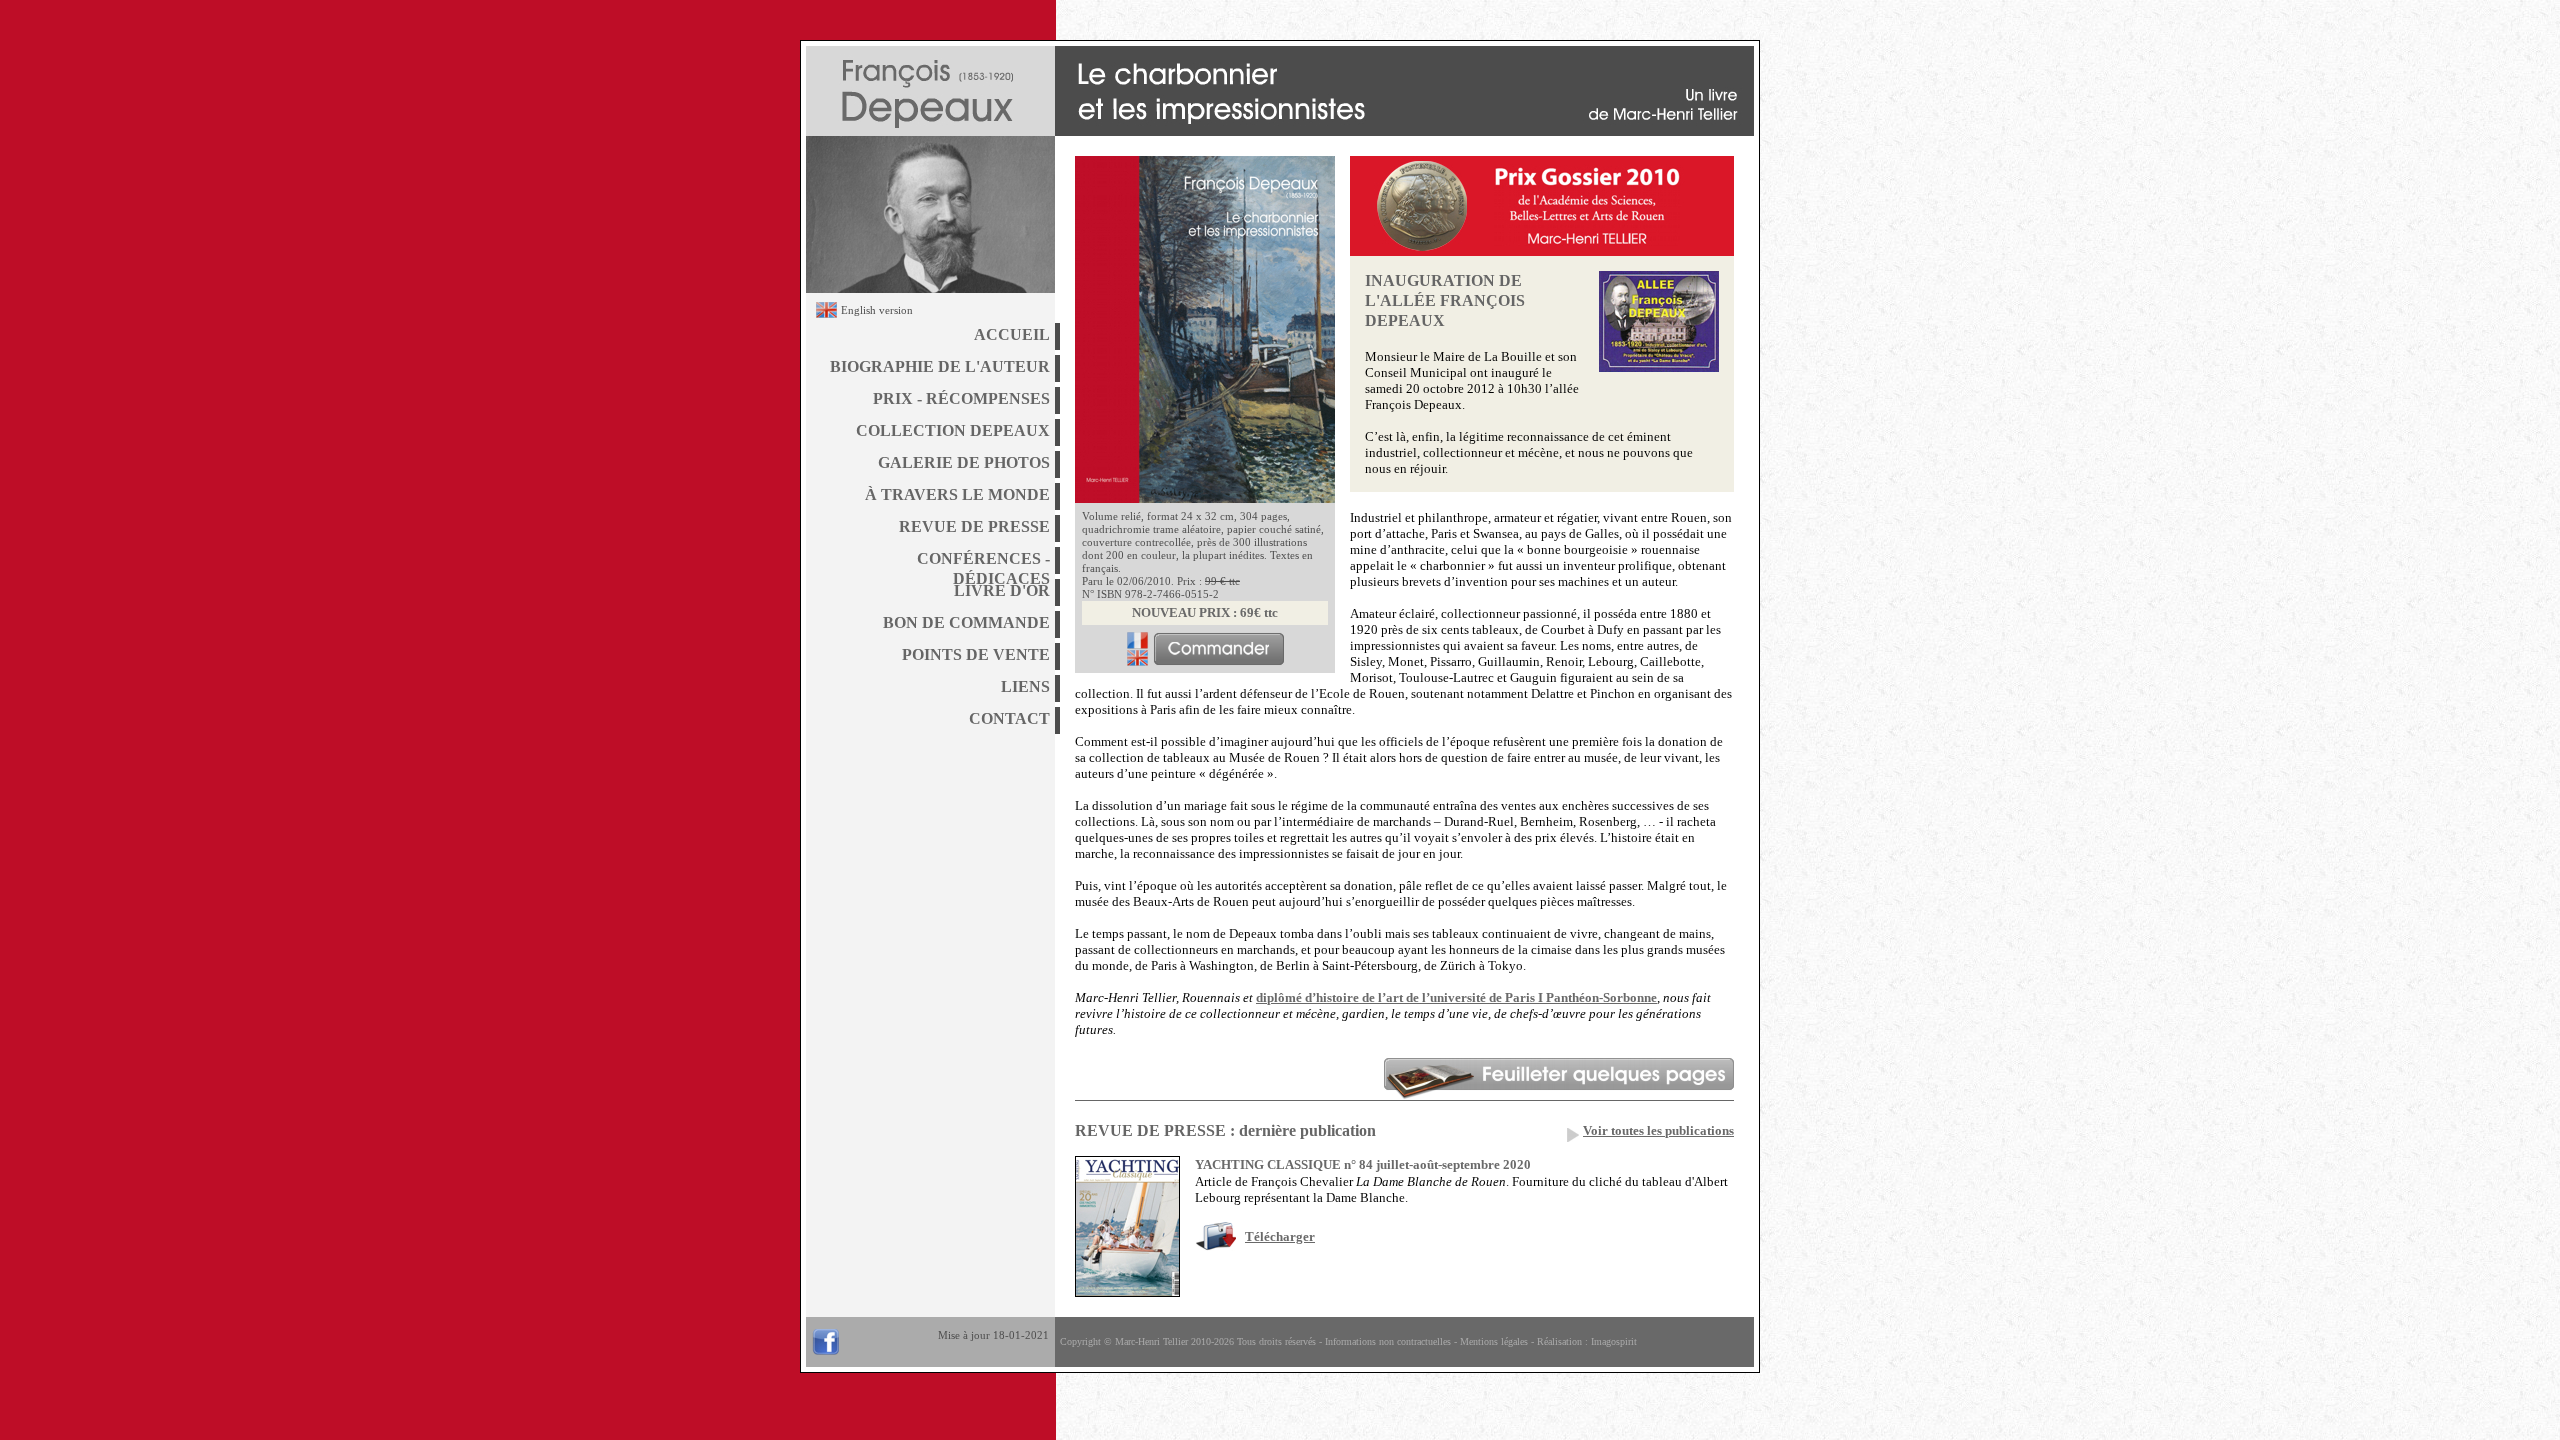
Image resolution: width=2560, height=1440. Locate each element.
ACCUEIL (1012, 334)
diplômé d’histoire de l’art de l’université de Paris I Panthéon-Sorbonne (1456, 997)
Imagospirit (1614, 1341)
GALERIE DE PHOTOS (964, 462)
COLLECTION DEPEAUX (953, 430)
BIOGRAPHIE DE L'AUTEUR (940, 366)
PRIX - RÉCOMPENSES (961, 398)
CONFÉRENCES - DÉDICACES (983, 562)
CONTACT (1009, 718)
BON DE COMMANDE (966, 622)
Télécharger (1280, 1236)
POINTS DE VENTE (976, 654)
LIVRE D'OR (1002, 590)
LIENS (1025, 686)
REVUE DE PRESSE (974, 526)
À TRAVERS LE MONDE (957, 494)
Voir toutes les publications (1658, 1130)
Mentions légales (1494, 1341)
